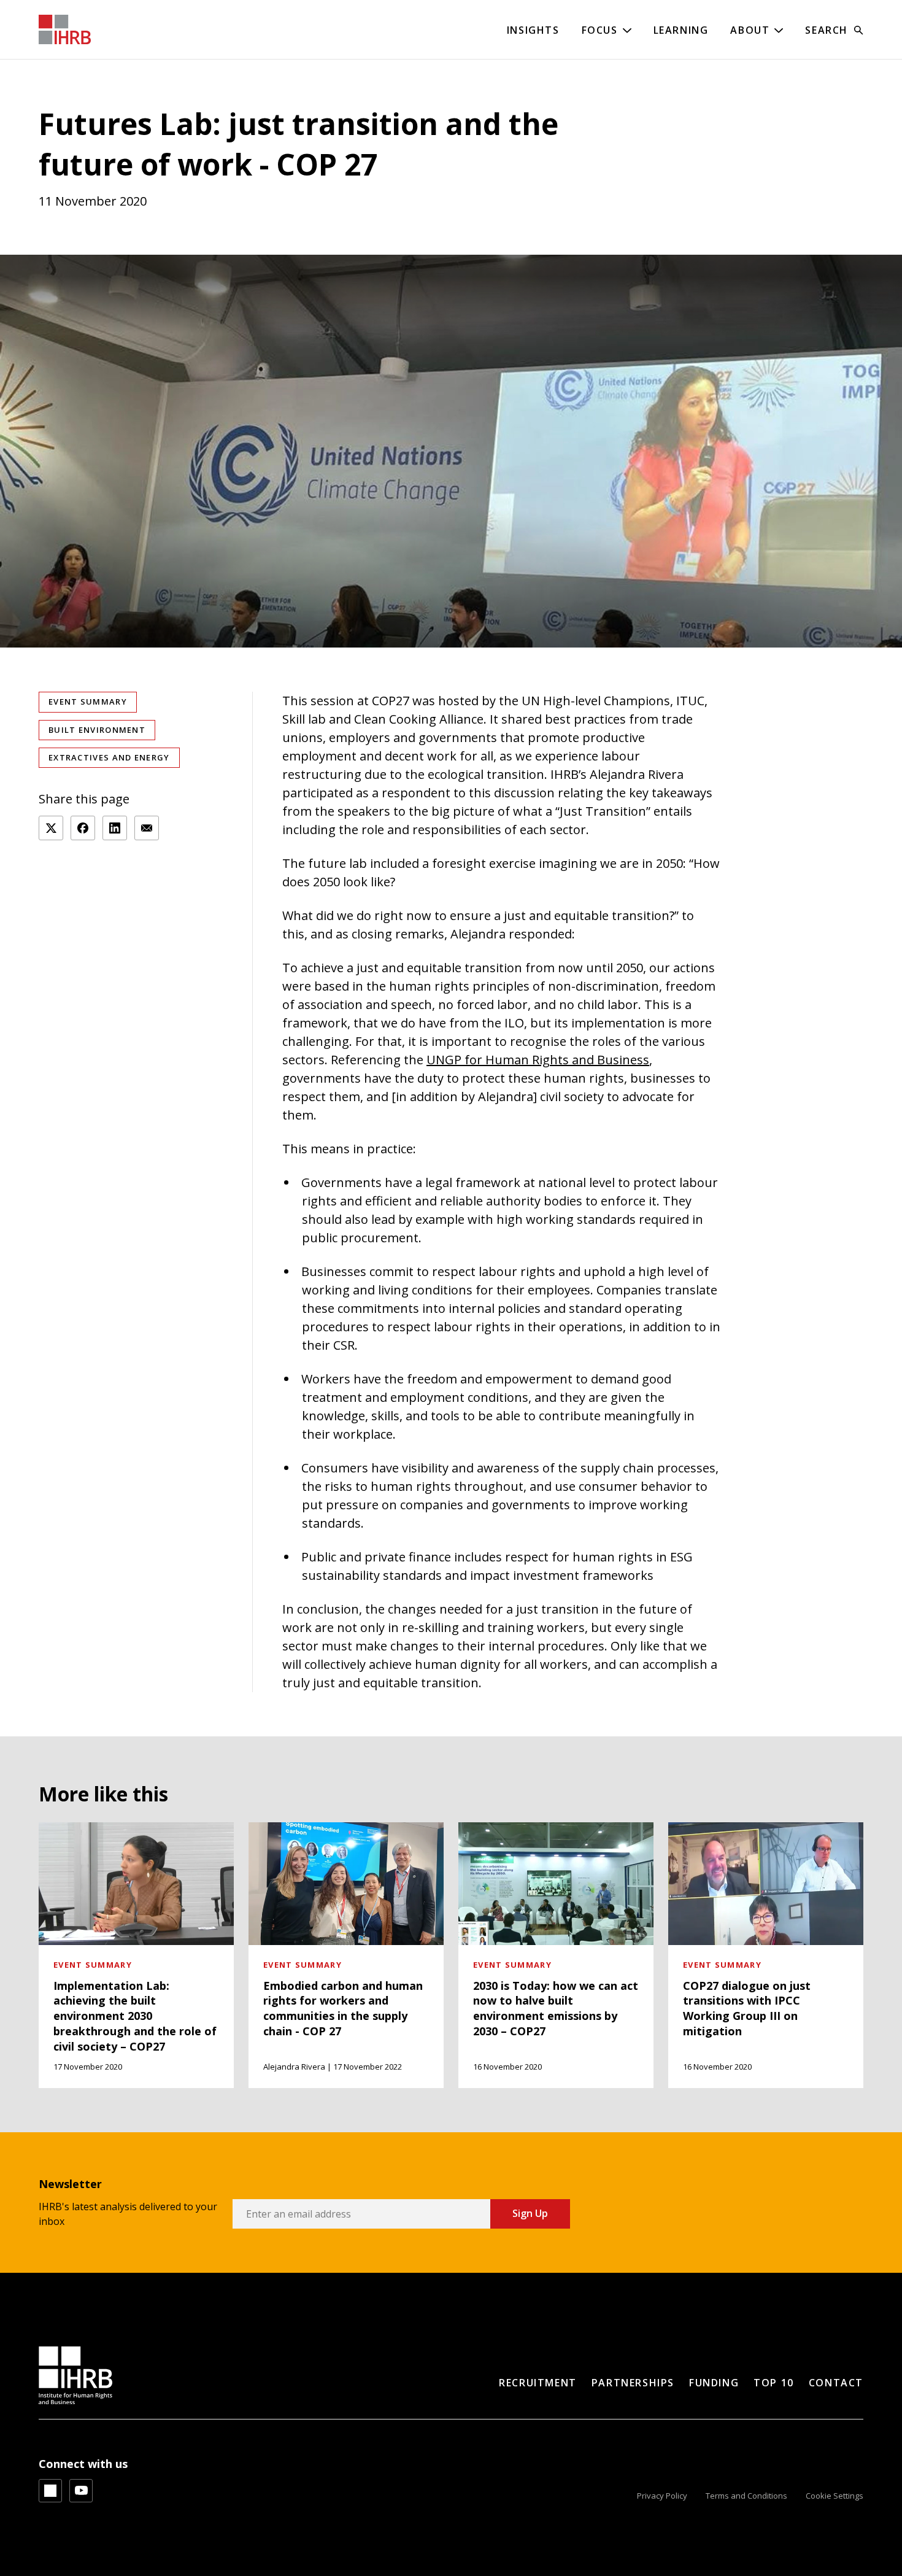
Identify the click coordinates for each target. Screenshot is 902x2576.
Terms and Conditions (746, 2496)
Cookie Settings (835, 2496)
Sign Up (530, 2213)
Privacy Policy (662, 2496)
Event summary (88, 702)
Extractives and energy (109, 757)
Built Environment (97, 730)
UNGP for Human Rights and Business (538, 1060)
